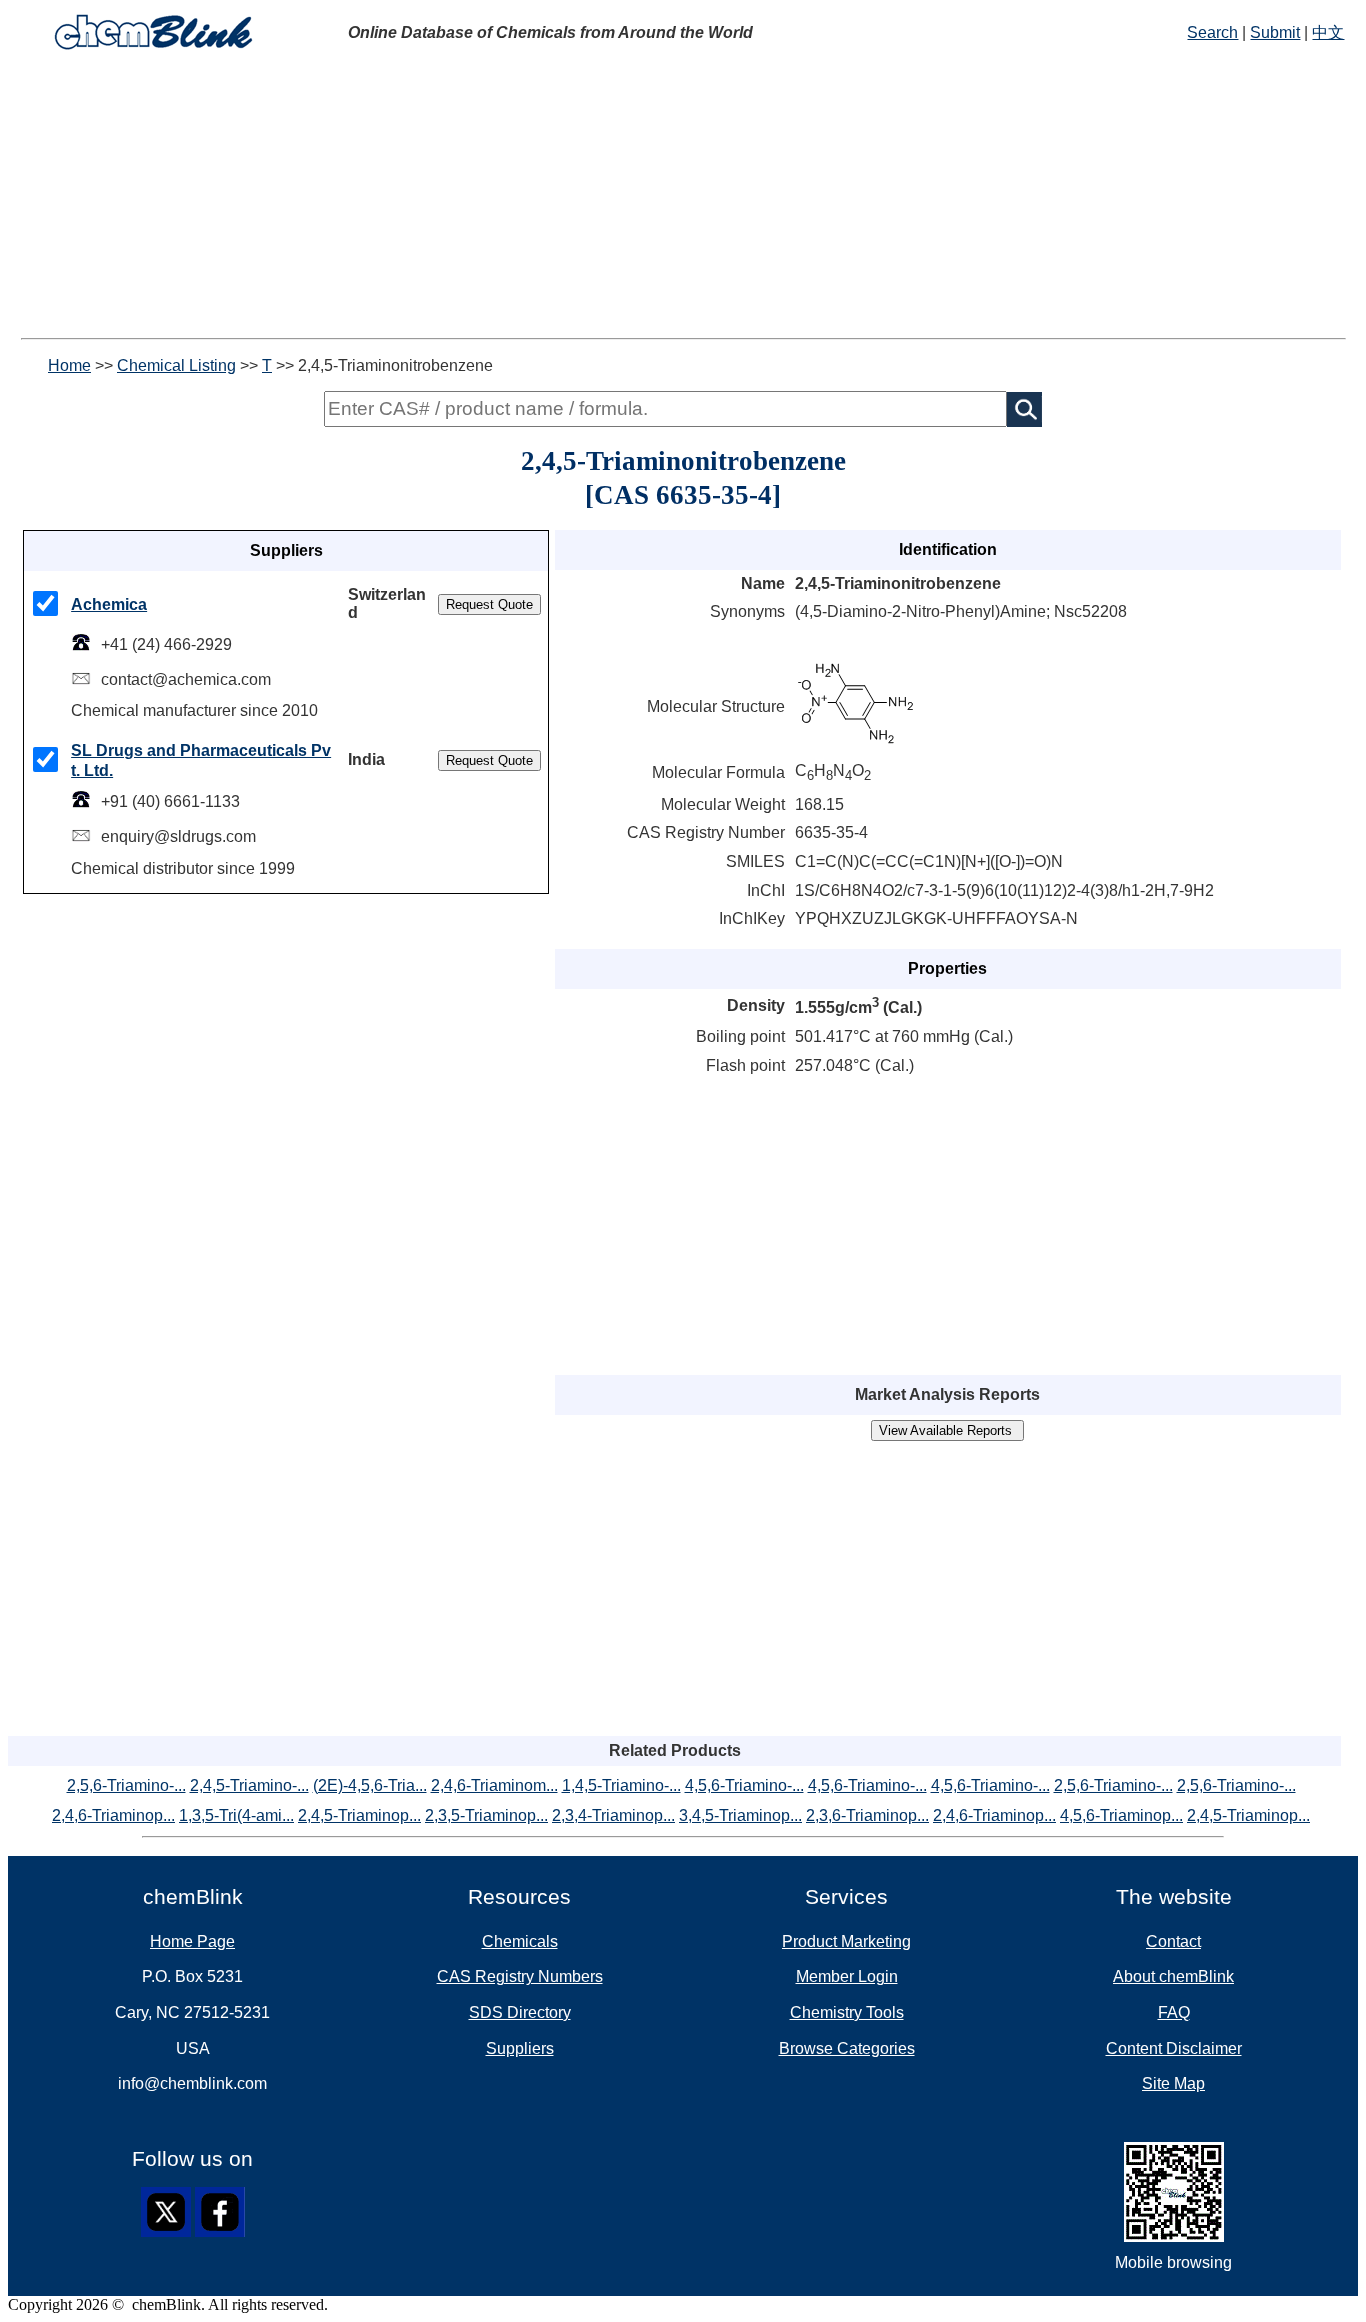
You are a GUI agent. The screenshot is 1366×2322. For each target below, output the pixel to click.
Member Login (847, 1976)
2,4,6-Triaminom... (494, 1785)
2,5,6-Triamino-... (126, 1785)
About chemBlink (1173, 1976)
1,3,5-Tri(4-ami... (236, 1815)
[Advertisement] (608, 198)
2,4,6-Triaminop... (113, 1815)
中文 (1328, 32)
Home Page (192, 1941)
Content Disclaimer (1174, 2048)
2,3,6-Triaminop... (867, 1815)
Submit (1275, 32)
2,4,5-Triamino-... (249, 1785)
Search (1212, 32)
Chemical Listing (176, 365)
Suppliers (520, 2048)
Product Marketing (846, 1941)
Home (69, 365)
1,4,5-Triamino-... (621, 1785)
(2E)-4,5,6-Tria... (370, 1785)
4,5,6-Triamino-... (744, 1785)
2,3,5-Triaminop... (486, 1815)
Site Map (1173, 2083)
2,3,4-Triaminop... (613, 1815)
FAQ (1174, 2012)
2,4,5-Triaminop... (359, 1815)
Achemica (109, 604)
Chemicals (520, 1941)
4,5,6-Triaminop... (1121, 1815)
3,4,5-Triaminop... (740, 1815)
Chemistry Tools (847, 2012)
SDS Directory (520, 2012)
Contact (1173, 1941)
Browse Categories (847, 2048)
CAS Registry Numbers (520, 1976)
